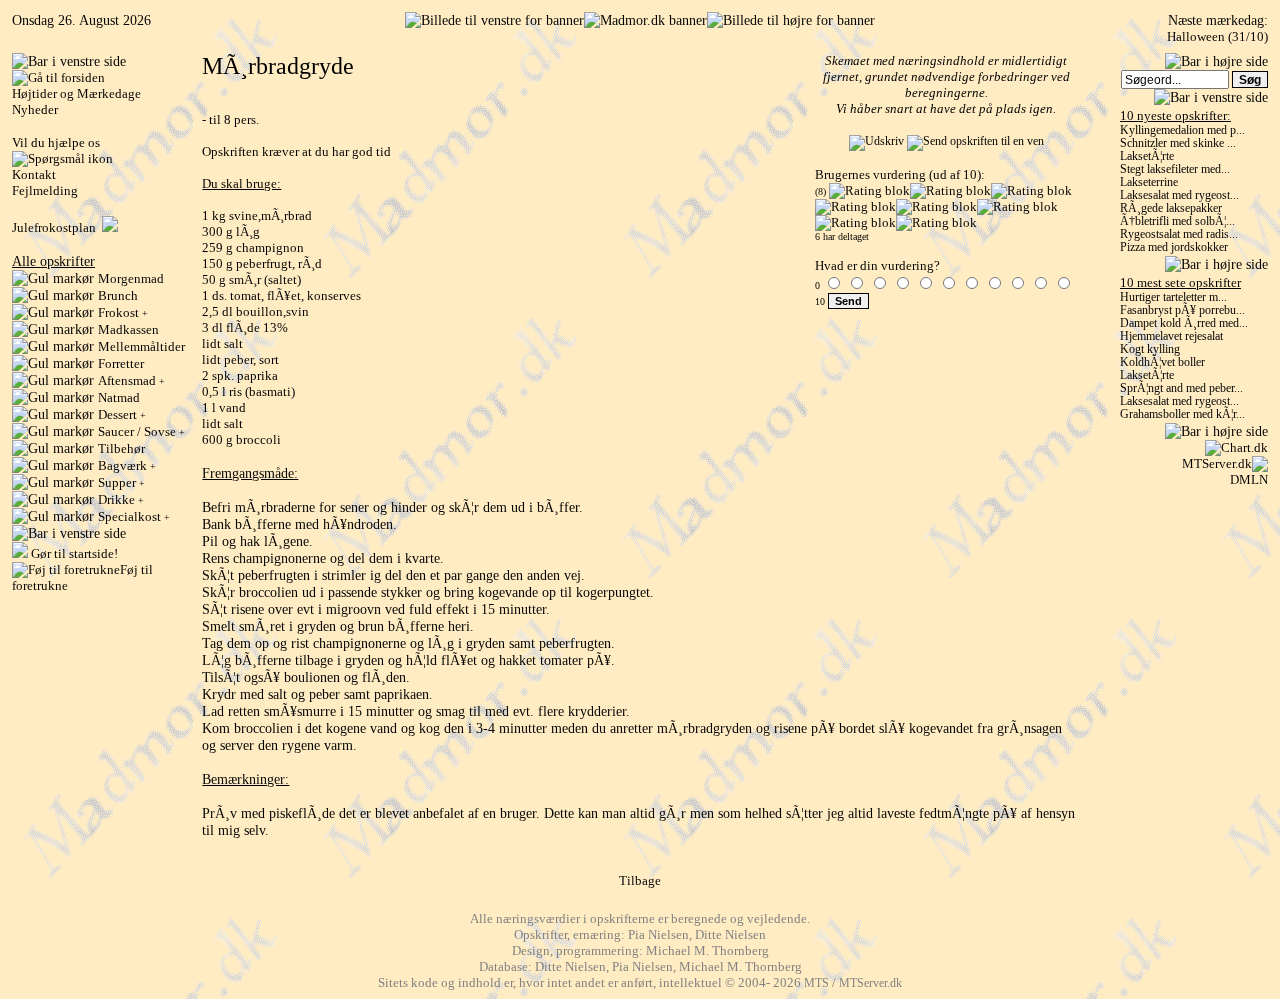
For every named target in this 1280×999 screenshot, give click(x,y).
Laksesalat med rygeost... (1179, 195)
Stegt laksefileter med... (1175, 169)
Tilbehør (121, 448)
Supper (121, 482)
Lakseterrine (1149, 182)
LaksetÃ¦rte (1147, 156)
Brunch (118, 295)
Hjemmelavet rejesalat (1171, 336)
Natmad (119, 397)
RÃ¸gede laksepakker (1171, 208)
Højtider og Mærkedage (76, 93)
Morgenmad (131, 278)
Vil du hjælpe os (56, 142)
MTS (816, 983)
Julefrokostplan (57, 227)
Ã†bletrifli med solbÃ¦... (1177, 221)
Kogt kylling (1150, 349)
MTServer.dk (1217, 463)
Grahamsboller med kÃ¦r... (1182, 414)
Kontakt (34, 174)
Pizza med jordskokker (1174, 247)
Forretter (121, 363)
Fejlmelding (45, 190)
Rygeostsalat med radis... (1179, 234)
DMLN (1249, 479)
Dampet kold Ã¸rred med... (1184, 323)
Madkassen (128, 329)
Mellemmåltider (141, 346)
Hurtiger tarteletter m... (1173, 297)
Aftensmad (131, 380)
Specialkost (134, 516)
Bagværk (127, 465)
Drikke (121, 499)
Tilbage (640, 880)
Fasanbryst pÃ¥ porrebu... (1182, 310)
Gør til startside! (73, 553)
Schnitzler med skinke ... (1178, 143)
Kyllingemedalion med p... (1182, 130)
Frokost (123, 312)
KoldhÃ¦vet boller (1162, 362)
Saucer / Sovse (141, 431)
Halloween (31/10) (1217, 36)
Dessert (122, 414)
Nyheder (35, 109)
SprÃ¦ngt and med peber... (1181, 388)
